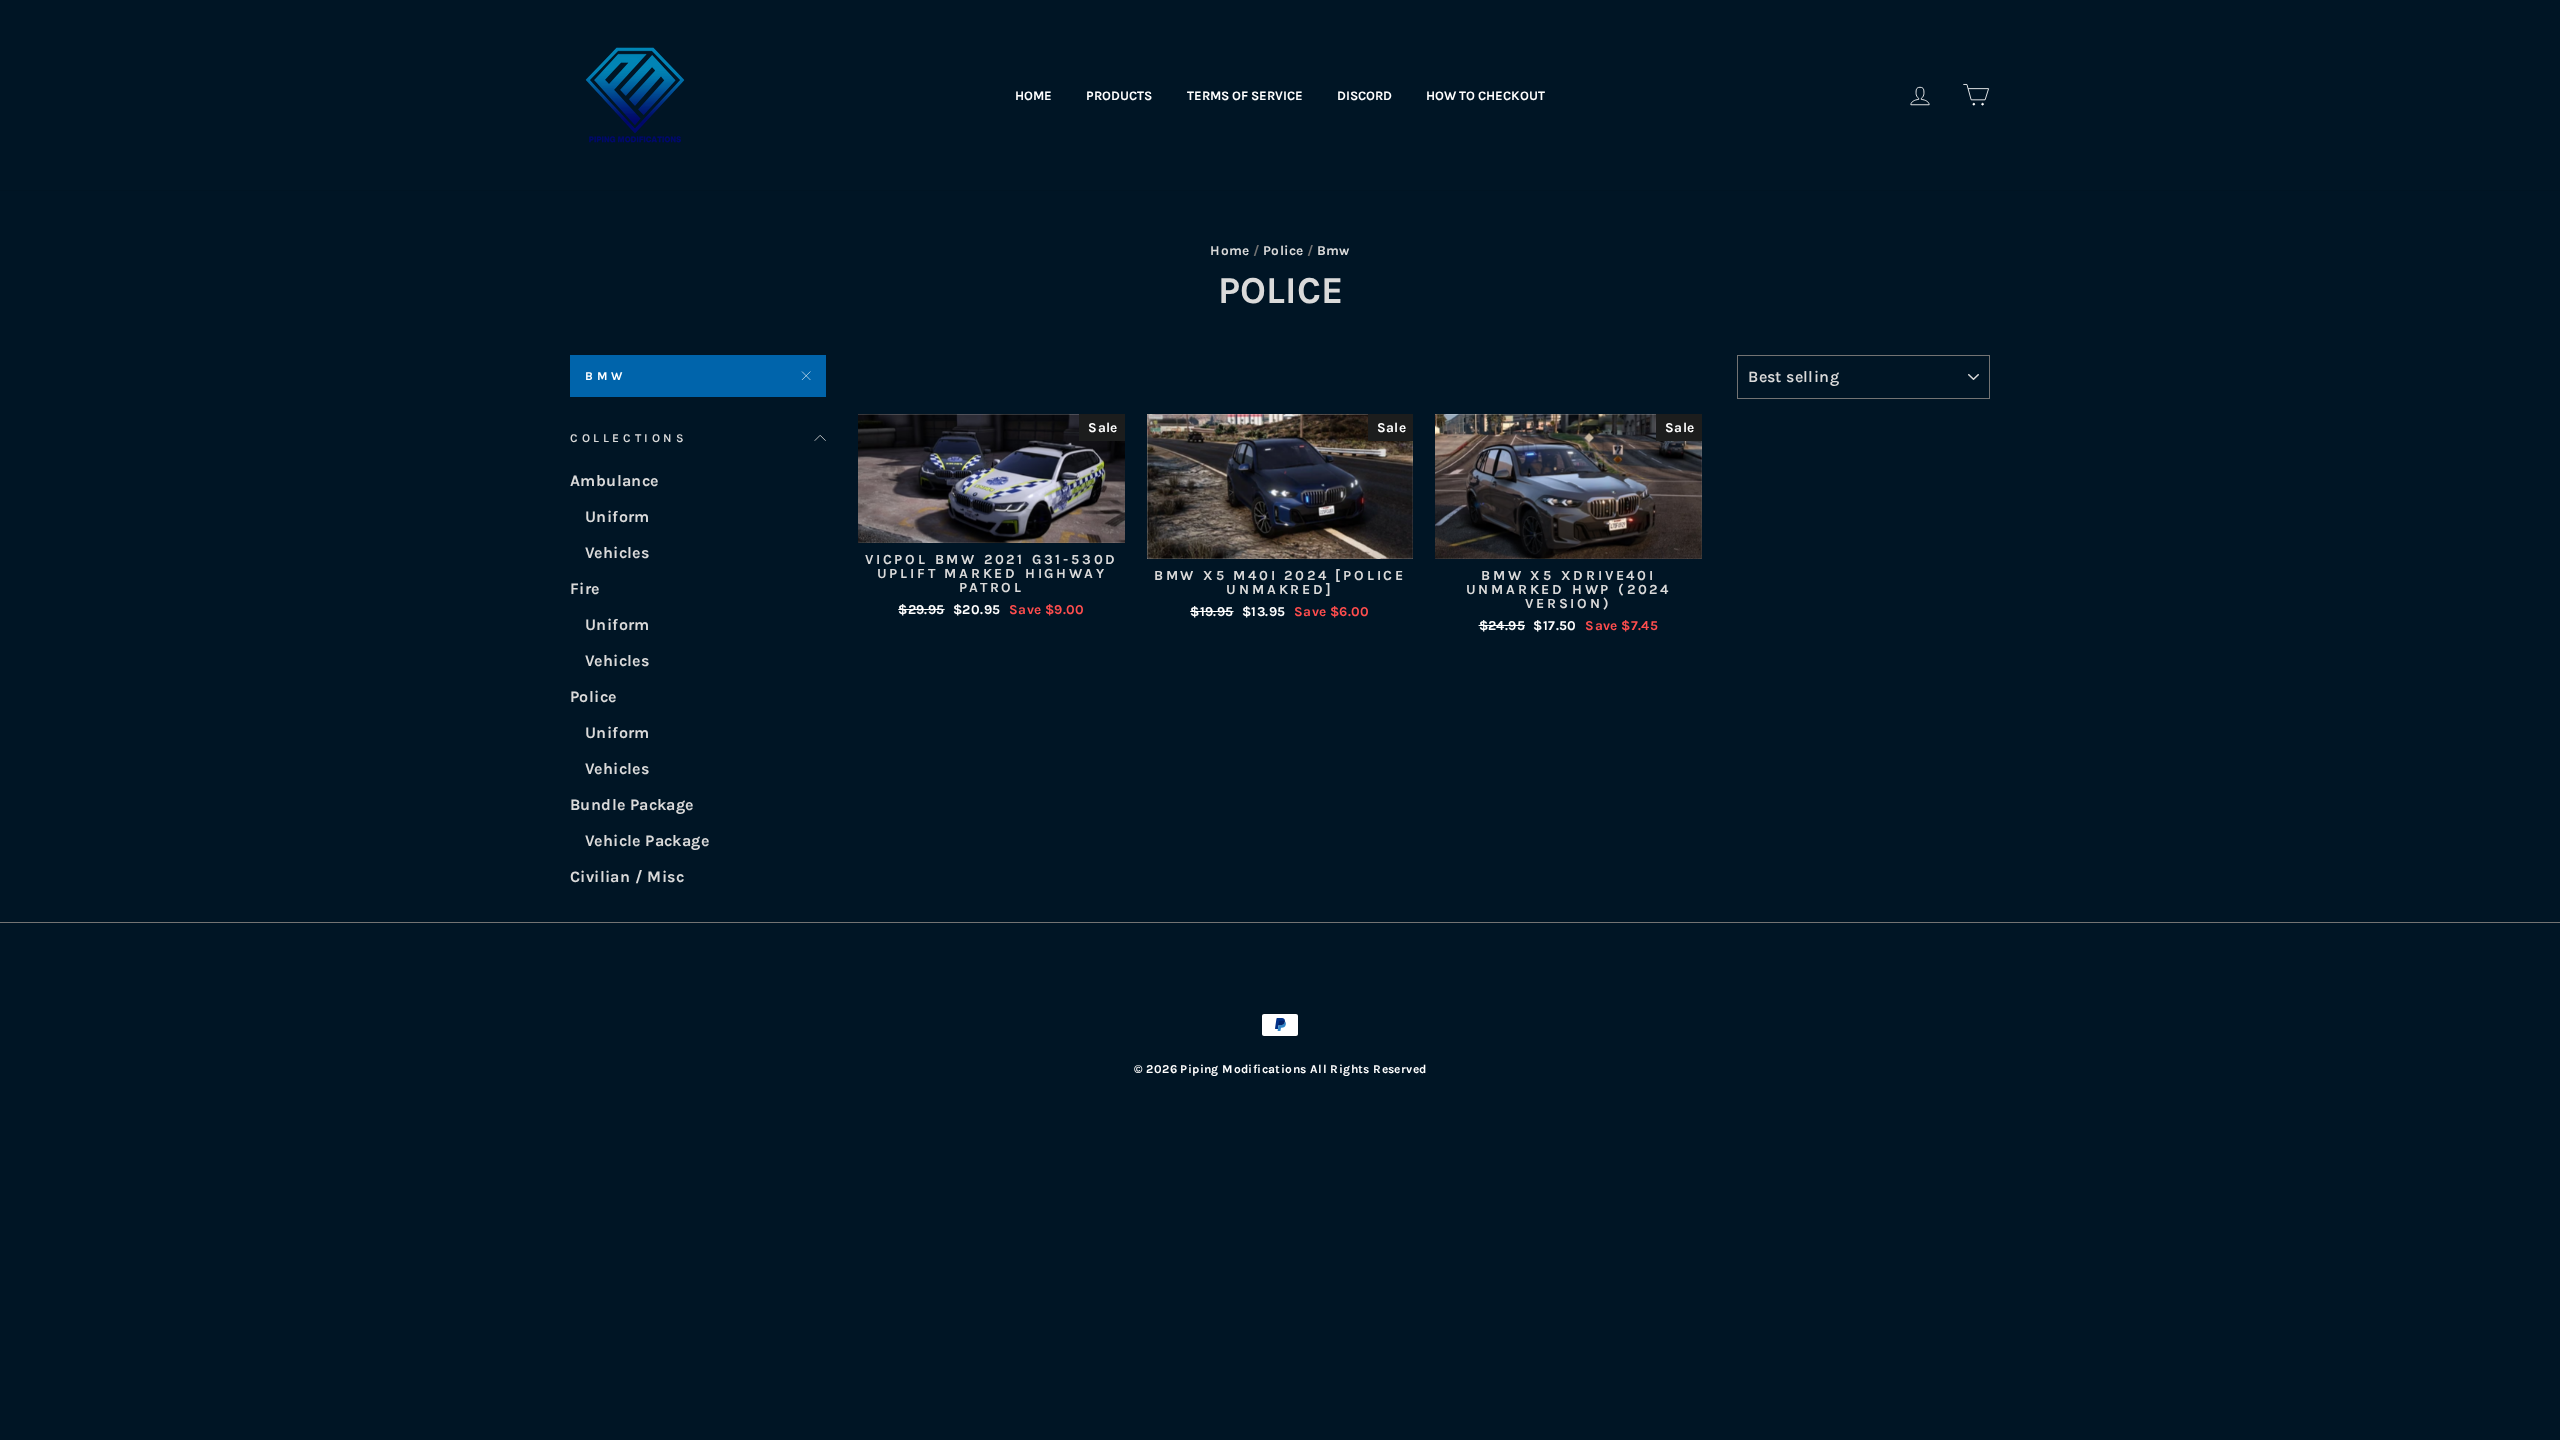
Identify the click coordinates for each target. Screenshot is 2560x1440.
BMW (605, 376)
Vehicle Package (647, 840)
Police (1283, 250)
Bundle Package (632, 804)
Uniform (617, 516)
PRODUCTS (1119, 95)
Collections (629, 438)
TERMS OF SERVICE (1245, 95)
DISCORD (1364, 95)
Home (1230, 250)
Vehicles (617, 552)
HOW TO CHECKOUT (1485, 95)
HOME (1033, 95)
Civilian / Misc (627, 876)
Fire (585, 588)
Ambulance (614, 480)
